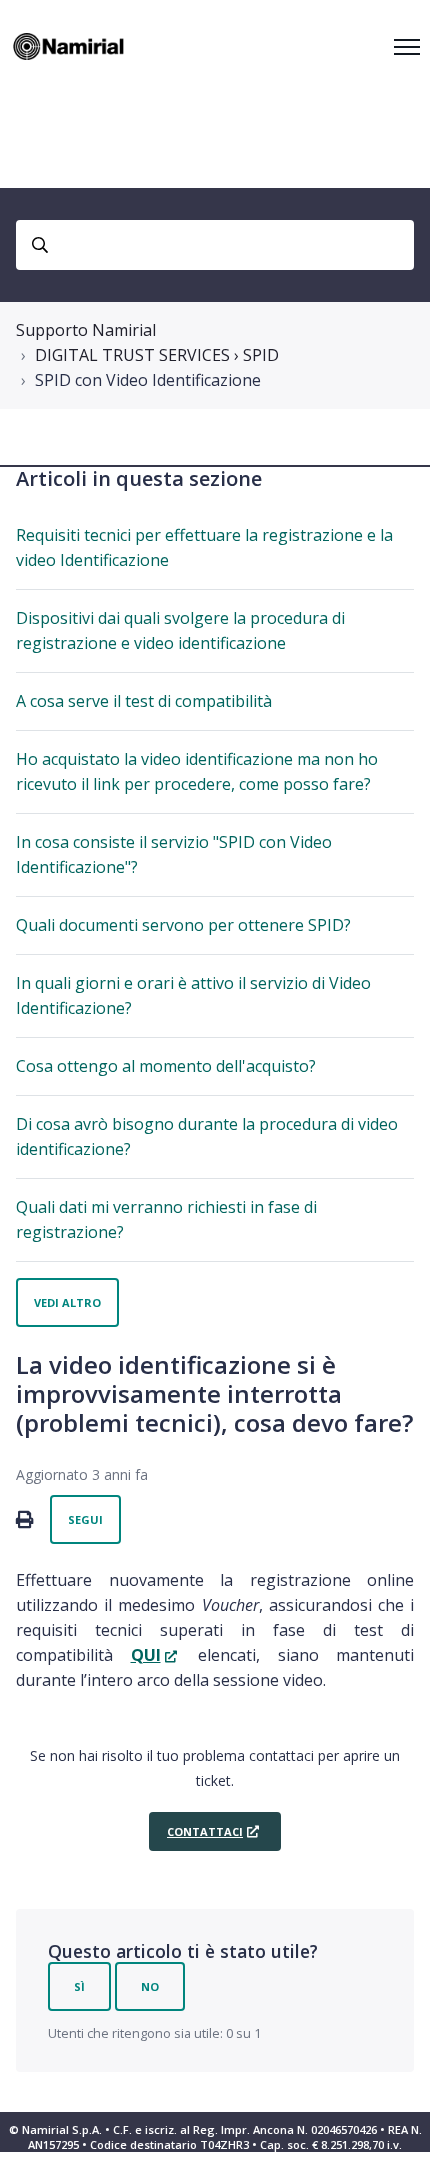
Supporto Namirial (86, 330)
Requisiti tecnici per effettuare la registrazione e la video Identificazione (204, 547)
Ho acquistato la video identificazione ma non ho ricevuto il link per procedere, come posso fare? (197, 771)
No (150, 1986)
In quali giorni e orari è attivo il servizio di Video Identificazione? (193, 995)
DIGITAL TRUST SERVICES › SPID (157, 355)
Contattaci (205, 1831)
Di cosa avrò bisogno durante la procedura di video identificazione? (207, 1136)
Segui (85, 1519)
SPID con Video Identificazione (148, 380)
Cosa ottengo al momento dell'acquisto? (166, 1066)
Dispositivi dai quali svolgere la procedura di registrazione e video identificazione (180, 630)
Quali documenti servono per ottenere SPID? (183, 925)
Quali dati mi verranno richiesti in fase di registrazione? (166, 1219)
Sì (79, 1986)
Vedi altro (67, 1302)
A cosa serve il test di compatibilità (144, 701)
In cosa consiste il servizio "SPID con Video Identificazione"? (174, 854)
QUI (146, 1655)
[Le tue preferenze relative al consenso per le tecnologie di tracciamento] (395, 2141)
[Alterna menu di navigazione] (407, 47)
